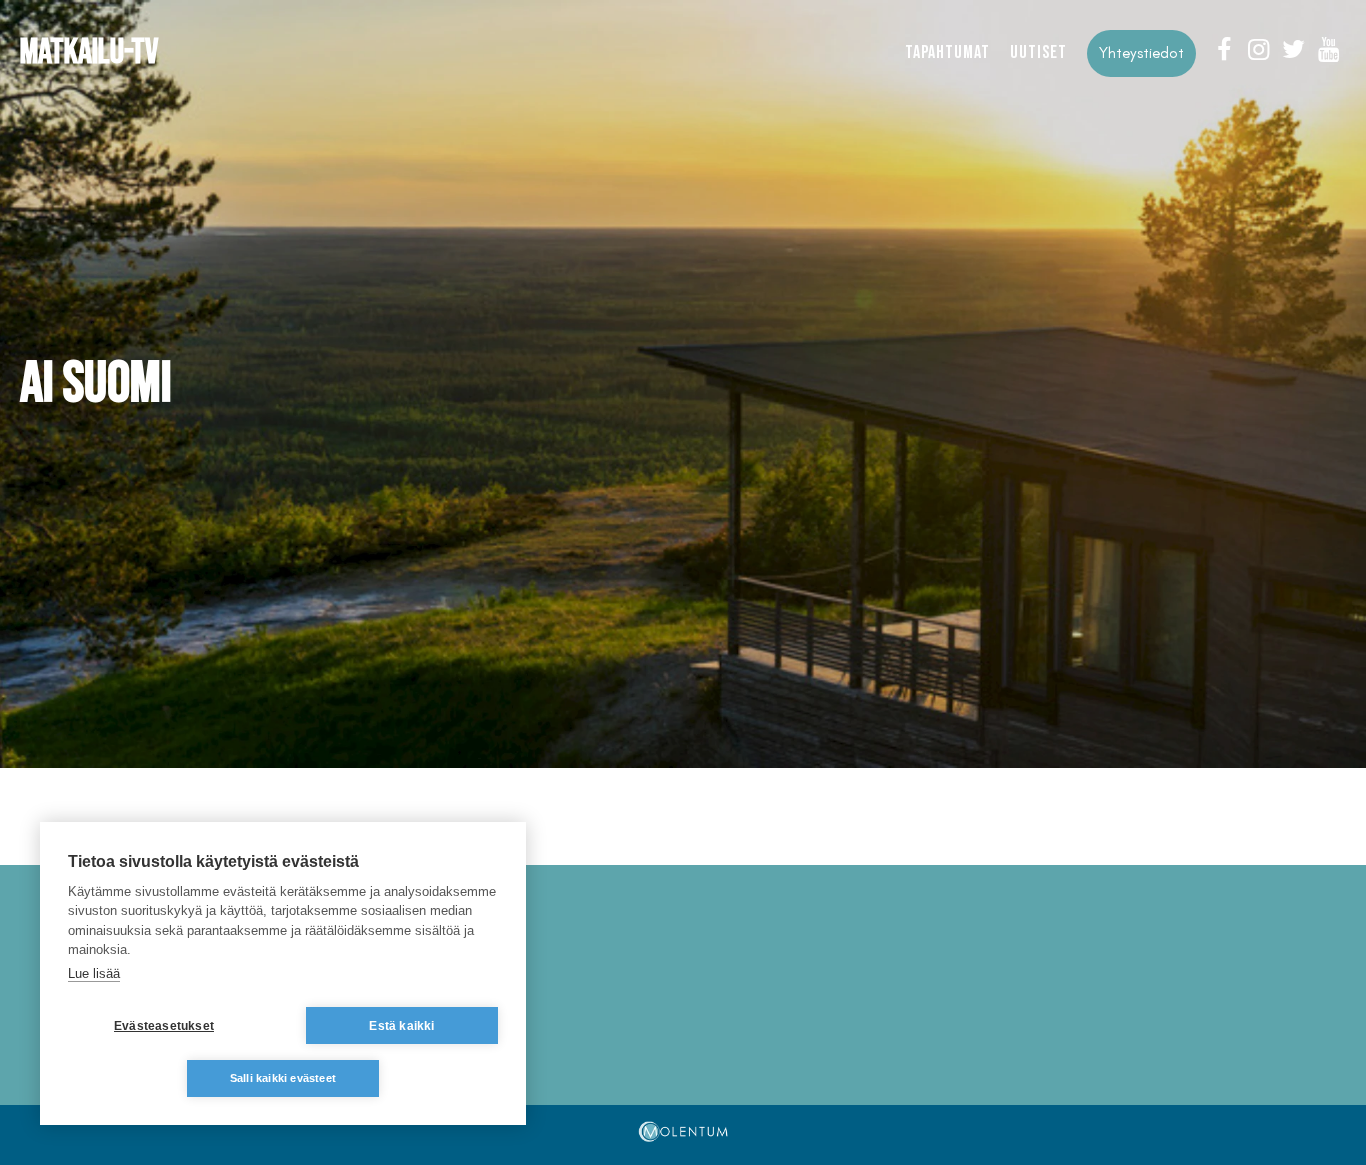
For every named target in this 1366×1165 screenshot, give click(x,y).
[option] (683, 384)
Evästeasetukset (164, 1026)
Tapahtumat (947, 52)
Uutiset (1038, 52)
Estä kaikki (401, 1026)
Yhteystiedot (1141, 53)
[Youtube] (1328, 50)
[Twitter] (1293, 50)
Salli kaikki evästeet (283, 1078)
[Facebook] (1223, 50)
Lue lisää (94, 973)
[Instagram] (1258, 50)
